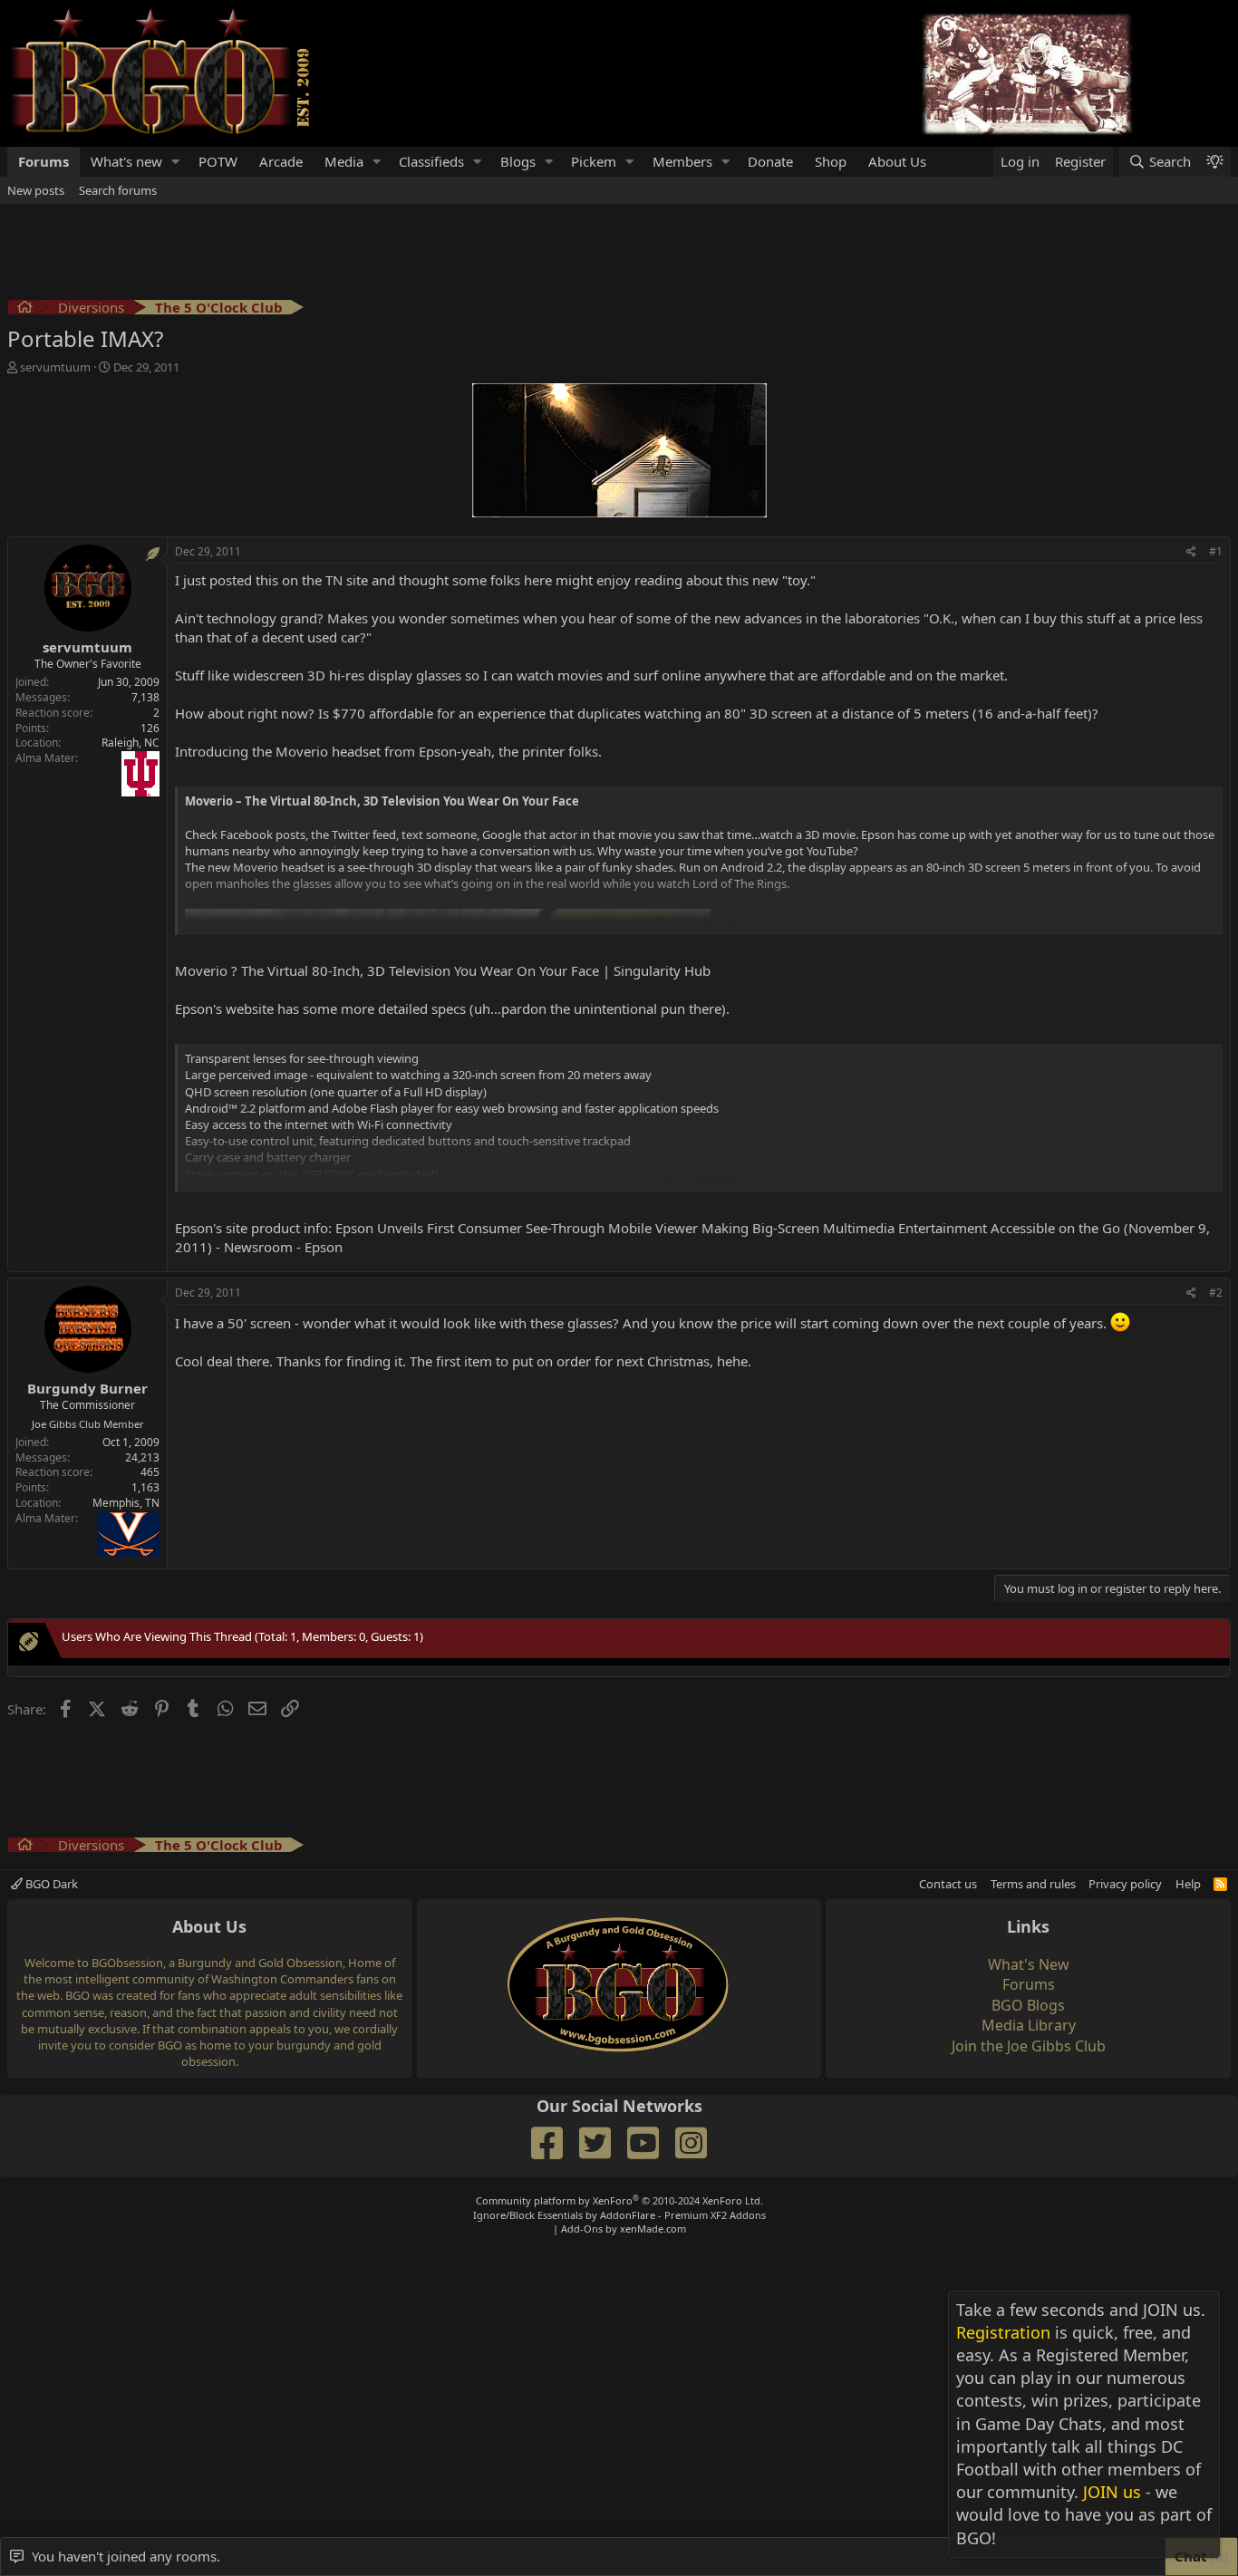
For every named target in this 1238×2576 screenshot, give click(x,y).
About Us (897, 161)
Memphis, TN (126, 1503)
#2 (1216, 1293)
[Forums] (25, 309)
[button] (176, 162)
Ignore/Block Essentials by (619, 2215)
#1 (1216, 551)
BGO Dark (50, 1884)
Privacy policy (1125, 1884)
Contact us (948, 1884)
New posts (36, 190)
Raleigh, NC (131, 743)
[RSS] (1220, 1884)
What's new (126, 161)
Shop (831, 161)
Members (682, 161)
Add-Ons (582, 2229)
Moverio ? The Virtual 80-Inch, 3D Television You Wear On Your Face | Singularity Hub (443, 970)
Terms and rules (1033, 1884)
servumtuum (55, 367)
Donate (770, 161)
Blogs (518, 161)
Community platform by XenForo (619, 2200)
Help (1188, 1884)
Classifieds (431, 161)
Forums (44, 161)
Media (344, 161)
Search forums (118, 190)
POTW (218, 161)
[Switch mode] (1214, 162)
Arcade (281, 161)
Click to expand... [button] (700, 921)
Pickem (594, 161)
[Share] (1191, 552)
